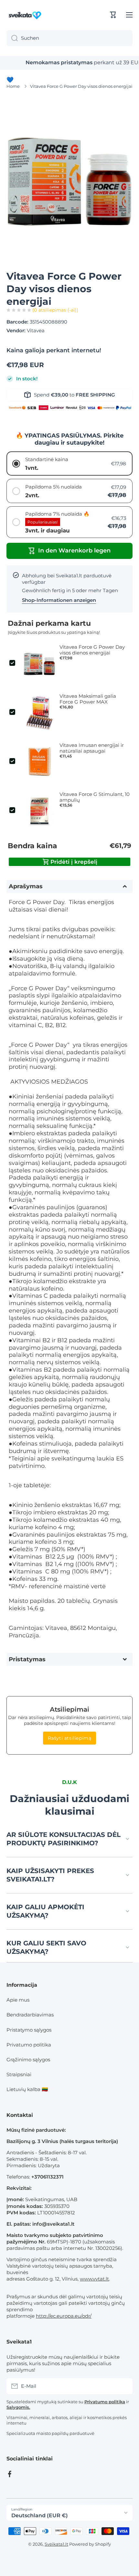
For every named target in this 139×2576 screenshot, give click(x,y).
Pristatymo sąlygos (29, 2030)
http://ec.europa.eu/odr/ (64, 2316)
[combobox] (69, 38)
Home (13, 86)
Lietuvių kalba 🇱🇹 (27, 2089)
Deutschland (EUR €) (40, 2515)
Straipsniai (19, 2074)
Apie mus (18, 2000)
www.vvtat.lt (94, 2279)
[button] (113, 15)
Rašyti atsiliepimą (70, 1738)
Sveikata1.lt (56, 2544)
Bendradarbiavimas (30, 2015)
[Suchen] (12, 38)
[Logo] (26, 15)
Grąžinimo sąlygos (28, 2060)
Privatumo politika (29, 2045)
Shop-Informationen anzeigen (59, 600)
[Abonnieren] (124, 2386)
